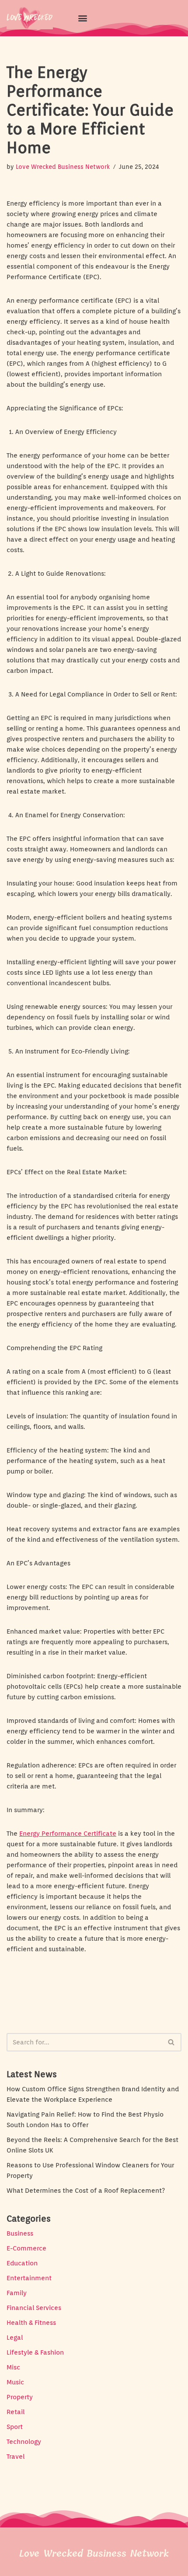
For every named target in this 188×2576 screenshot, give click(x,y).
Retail (16, 2412)
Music (15, 2382)
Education (22, 2263)
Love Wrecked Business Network (63, 167)
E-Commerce (26, 2248)
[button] (82, 18)
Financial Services (34, 2308)
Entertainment (29, 2278)
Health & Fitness (31, 2323)
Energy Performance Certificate (68, 1834)
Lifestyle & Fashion (35, 2352)
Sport (15, 2427)
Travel (16, 2457)
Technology (24, 2442)
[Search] (172, 2042)
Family (17, 2293)
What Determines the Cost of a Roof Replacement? (86, 2191)
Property (20, 2397)
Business (20, 2233)
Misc (13, 2367)
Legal (15, 2338)
